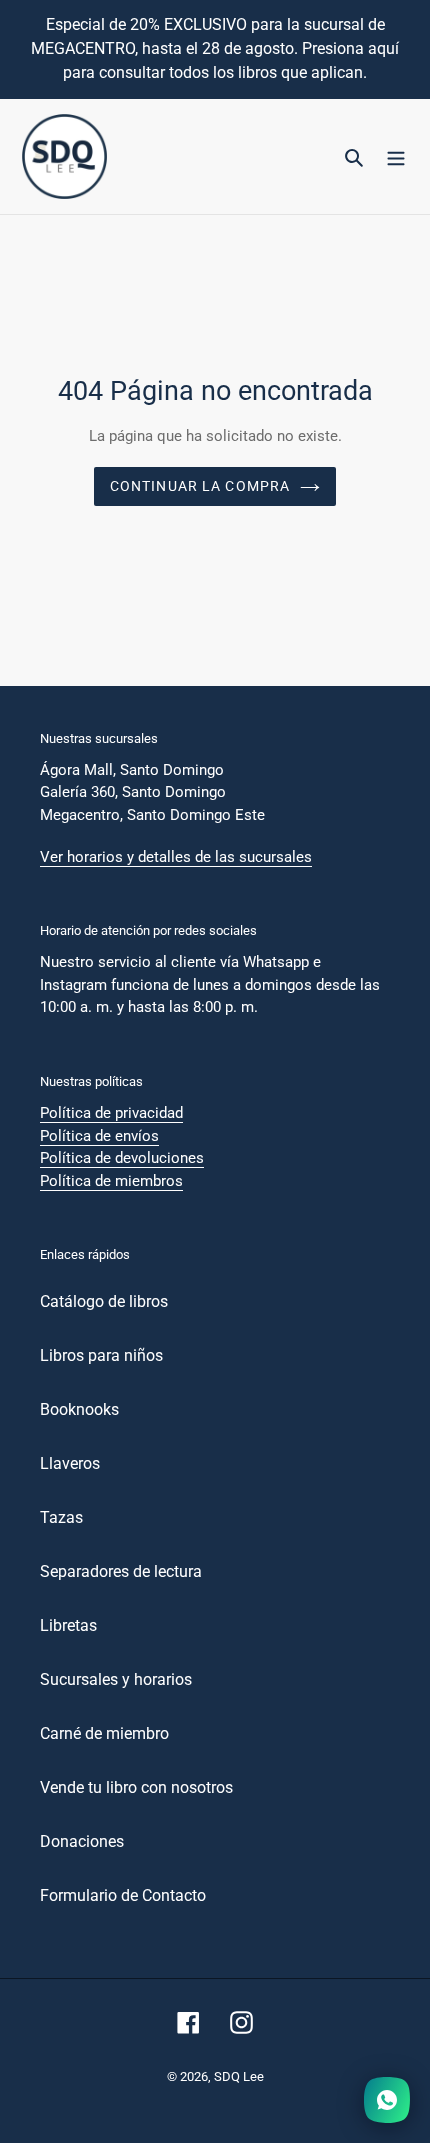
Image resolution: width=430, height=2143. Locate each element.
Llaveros (70, 1463)
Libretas (68, 1625)
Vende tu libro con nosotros (136, 1787)
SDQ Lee (239, 2076)
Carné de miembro (104, 1733)
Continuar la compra (200, 486)
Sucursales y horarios (116, 1679)
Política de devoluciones (122, 1158)
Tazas (61, 1517)
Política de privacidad (111, 1113)
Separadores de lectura (121, 1571)
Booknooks (79, 1409)
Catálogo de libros (104, 1301)
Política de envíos (99, 1136)
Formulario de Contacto (123, 1895)
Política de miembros (111, 1181)
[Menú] (396, 157)
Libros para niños (101, 1355)
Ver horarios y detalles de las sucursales (176, 857)
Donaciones (82, 1841)
